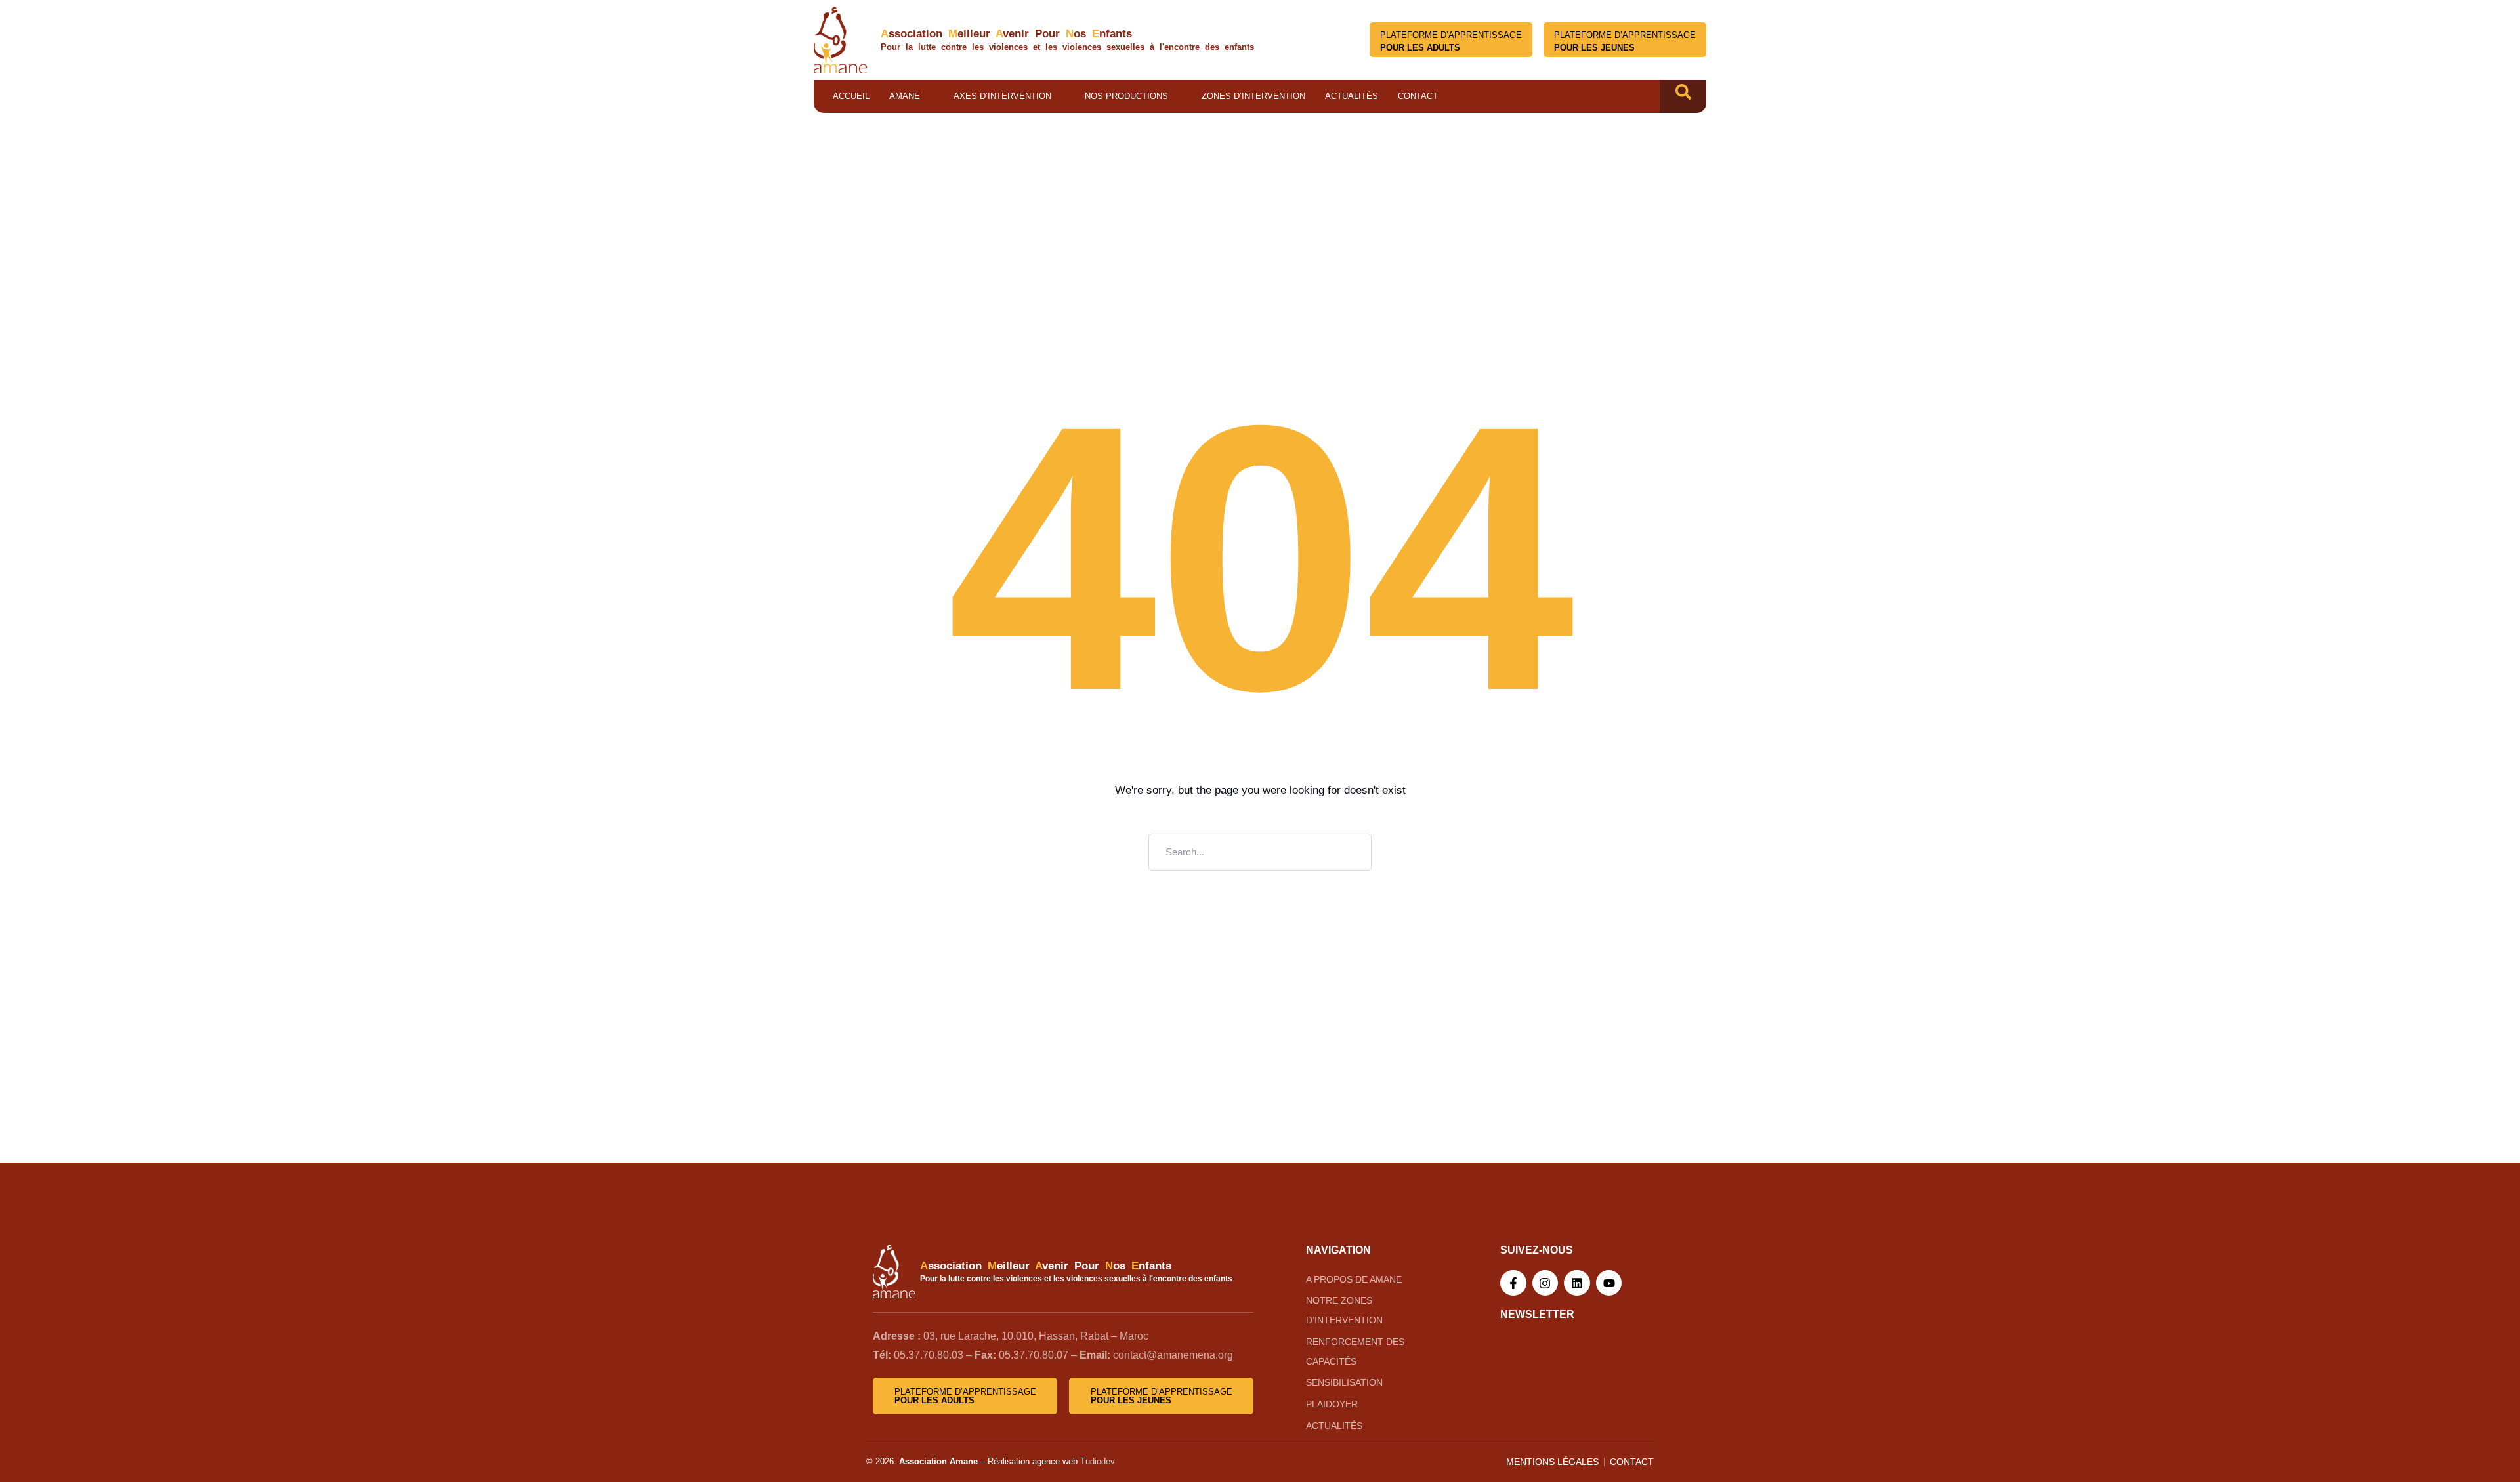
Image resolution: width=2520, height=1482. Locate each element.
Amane (905, 96)
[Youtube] (1609, 1283)
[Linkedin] (1577, 1283)
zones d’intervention (1253, 96)
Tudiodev (1098, 1461)
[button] (1683, 96)
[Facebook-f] (1513, 1283)
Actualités (1352, 96)
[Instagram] (1545, 1283)
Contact (1418, 96)
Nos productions (1126, 96)
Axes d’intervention (1002, 96)
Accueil (851, 96)
